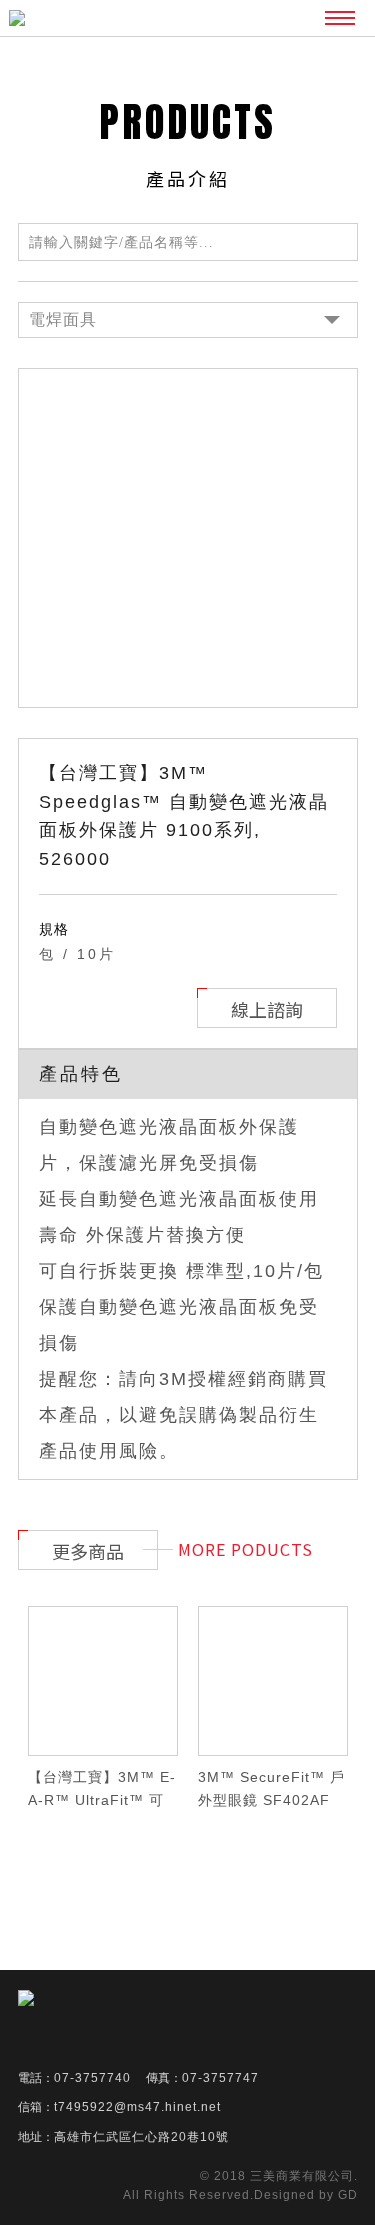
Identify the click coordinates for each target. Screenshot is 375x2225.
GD (348, 2195)
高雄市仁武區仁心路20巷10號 (141, 2137)
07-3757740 (92, 2078)
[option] (188, 538)
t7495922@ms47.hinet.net (137, 2107)
